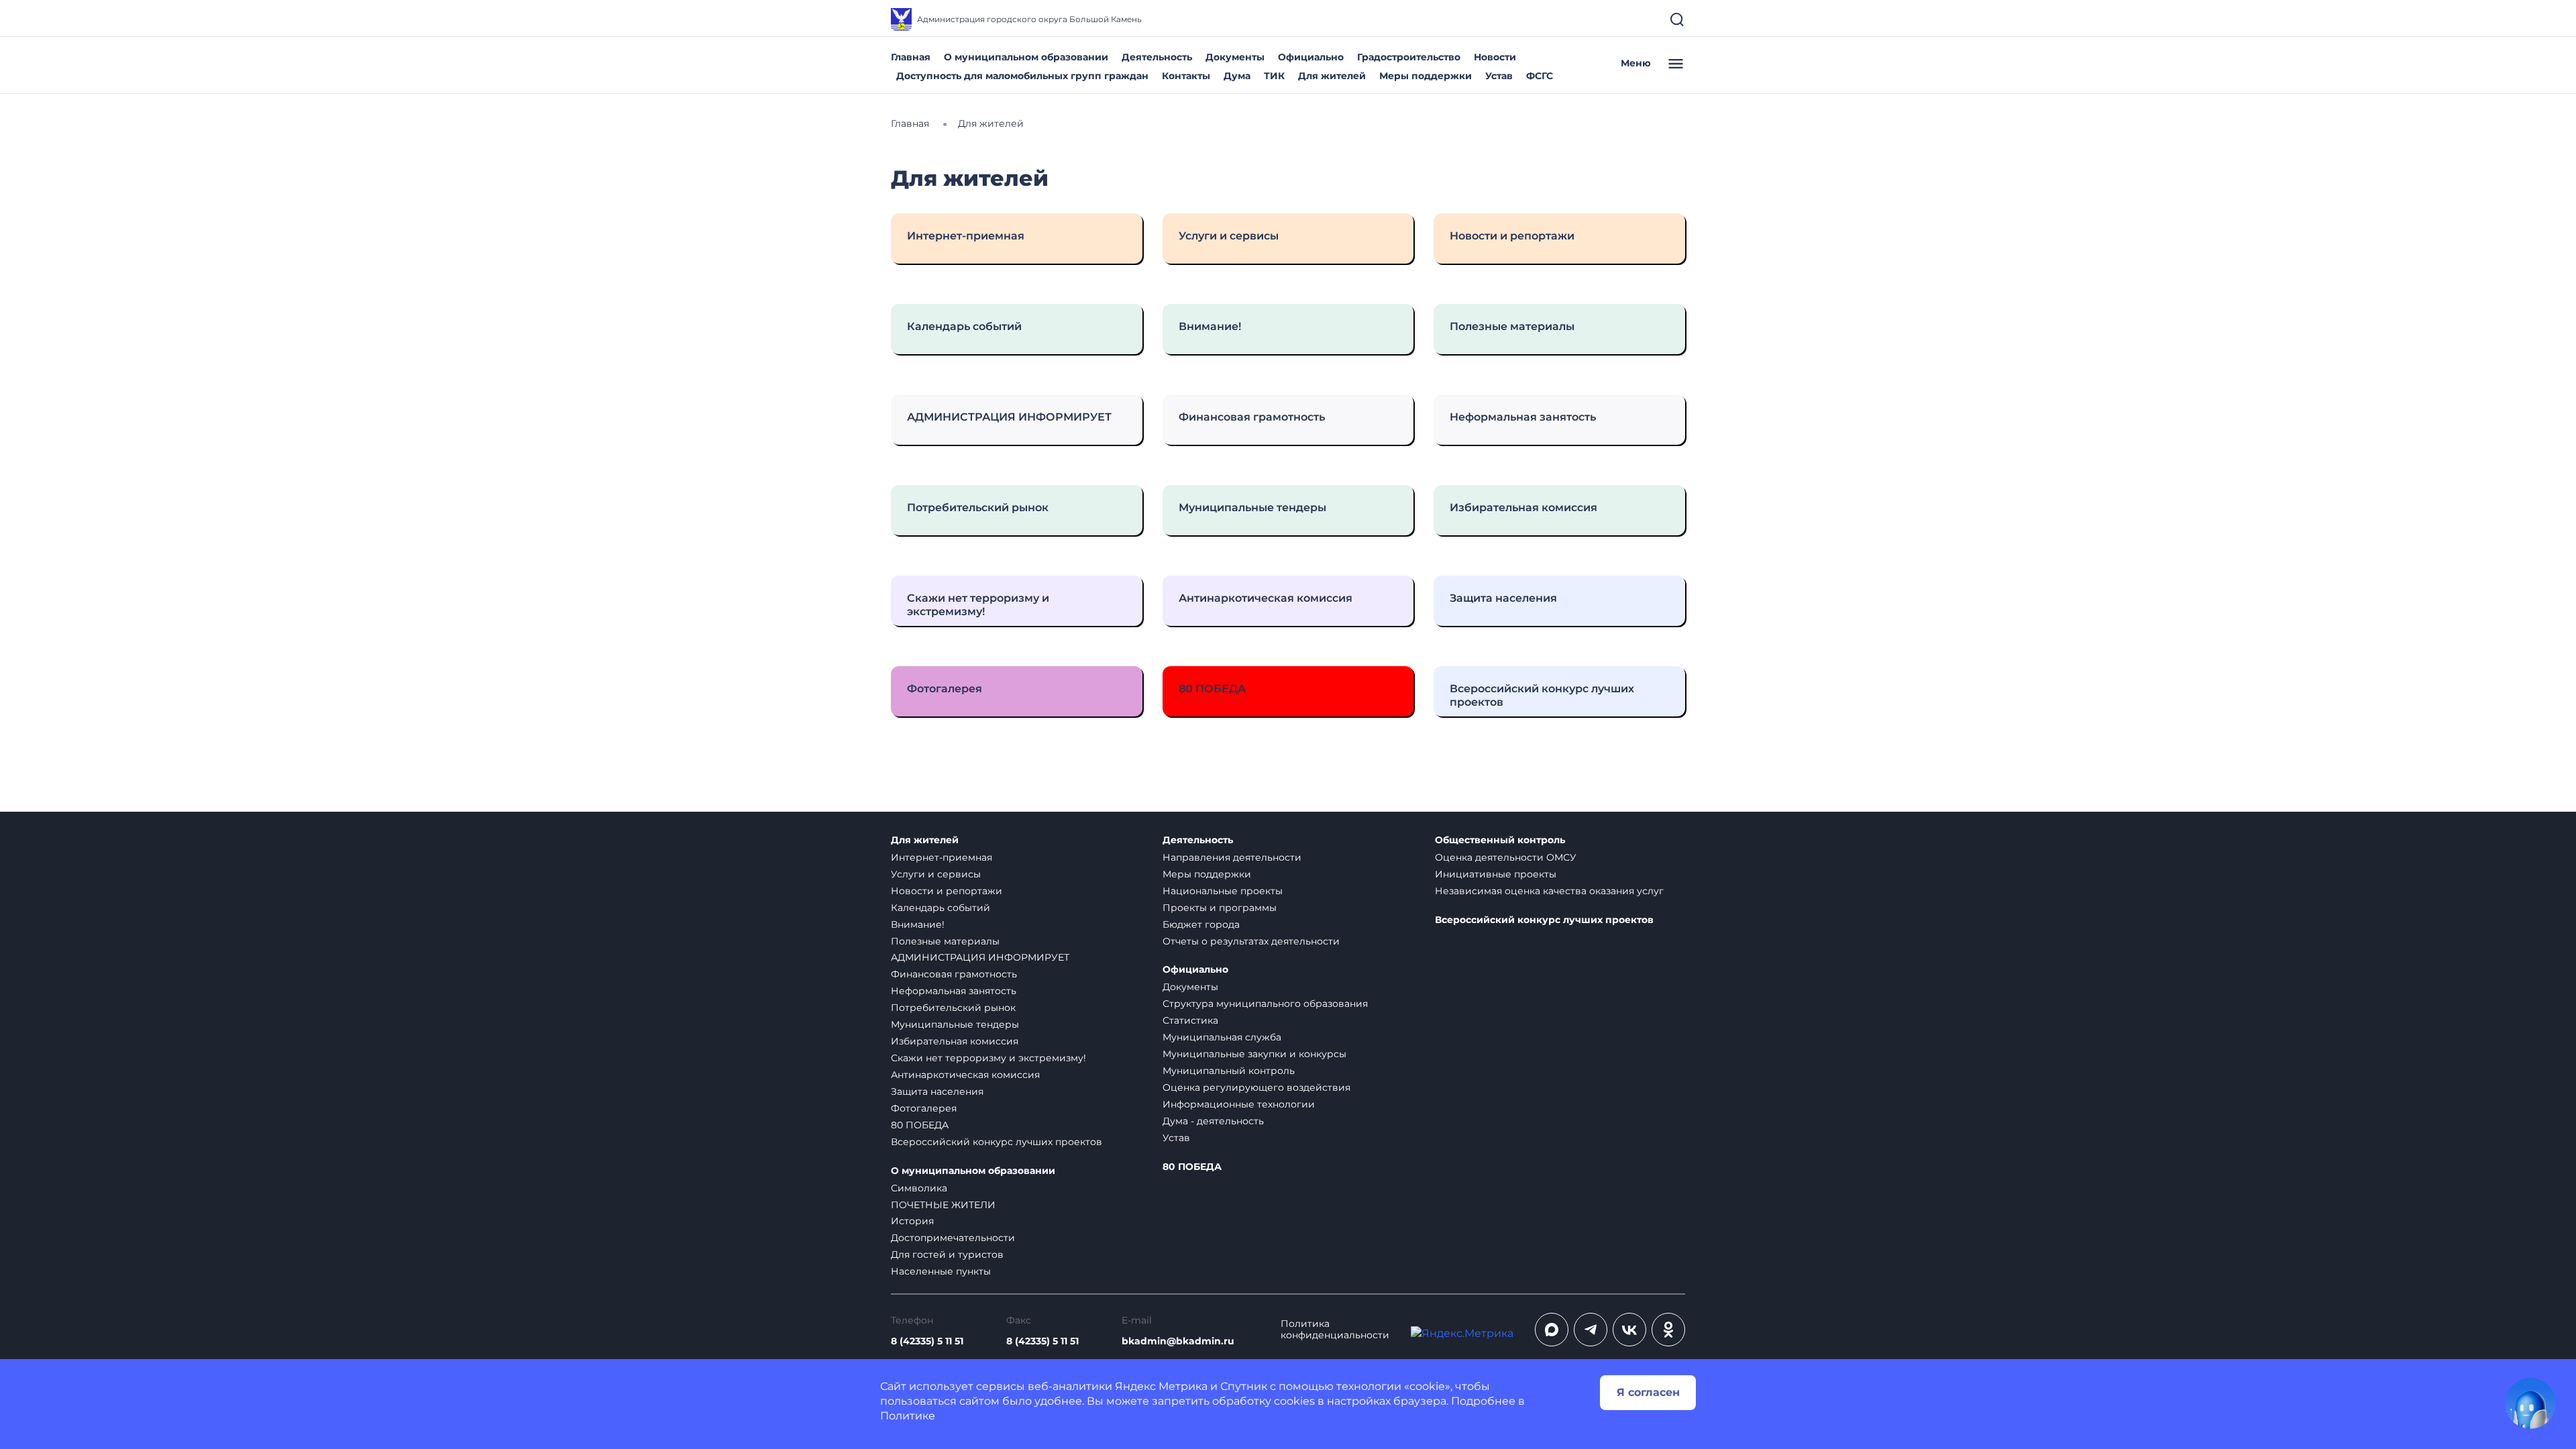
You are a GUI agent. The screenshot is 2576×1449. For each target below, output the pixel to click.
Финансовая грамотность (954, 974)
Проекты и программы (1220, 908)
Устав (1499, 76)
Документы (1235, 57)
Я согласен (1648, 1392)
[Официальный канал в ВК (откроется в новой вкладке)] (1629, 1330)
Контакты (1186, 76)
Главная (911, 57)
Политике (908, 1416)
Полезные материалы (945, 941)
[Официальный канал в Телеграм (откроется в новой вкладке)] (1591, 1330)
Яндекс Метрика (1161, 1386)
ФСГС (1540, 76)
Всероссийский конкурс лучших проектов (997, 1142)
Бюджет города (1201, 924)
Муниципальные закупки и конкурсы (1254, 1054)
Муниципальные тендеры (955, 1024)
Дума (1237, 76)
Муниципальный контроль (1229, 1071)
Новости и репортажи (947, 891)
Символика (919, 1188)
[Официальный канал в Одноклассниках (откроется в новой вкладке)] (1668, 1330)
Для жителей (1332, 76)
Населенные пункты (941, 1271)
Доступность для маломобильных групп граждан (1022, 76)
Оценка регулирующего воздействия (1256, 1087)
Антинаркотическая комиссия (965, 1075)
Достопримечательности (953, 1238)
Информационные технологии (1239, 1104)
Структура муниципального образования (1265, 1004)
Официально (1311, 57)
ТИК (1274, 76)
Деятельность (1157, 57)
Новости (1495, 57)
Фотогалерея (924, 1108)
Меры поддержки (1426, 76)
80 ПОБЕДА (920, 1125)
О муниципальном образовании (1026, 57)
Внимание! (918, 924)
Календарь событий (941, 908)
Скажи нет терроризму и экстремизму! (988, 1058)
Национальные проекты (1223, 891)
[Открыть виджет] (2530, 1403)
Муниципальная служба (1222, 1037)
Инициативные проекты (1496, 874)
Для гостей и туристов (947, 1254)
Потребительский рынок (953, 1008)
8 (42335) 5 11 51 (927, 1341)
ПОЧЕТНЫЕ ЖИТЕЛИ (943, 1205)
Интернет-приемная (942, 857)
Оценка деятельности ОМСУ (1506, 857)
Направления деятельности (1232, 857)
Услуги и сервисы (936, 874)
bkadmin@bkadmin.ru (1178, 1341)
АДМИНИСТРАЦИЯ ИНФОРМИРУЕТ (980, 957)
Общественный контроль (1500, 840)
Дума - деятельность (1213, 1121)
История (912, 1221)
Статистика (1190, 1020)
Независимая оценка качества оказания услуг (1549, 891)
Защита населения (937, 1091)
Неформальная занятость (954, 991)
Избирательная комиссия (955, 1041)
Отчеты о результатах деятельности (1251, 941)
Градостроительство (1409, 57)
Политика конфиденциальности (1335, 1330)
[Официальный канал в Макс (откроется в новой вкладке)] (1552, 1330)
